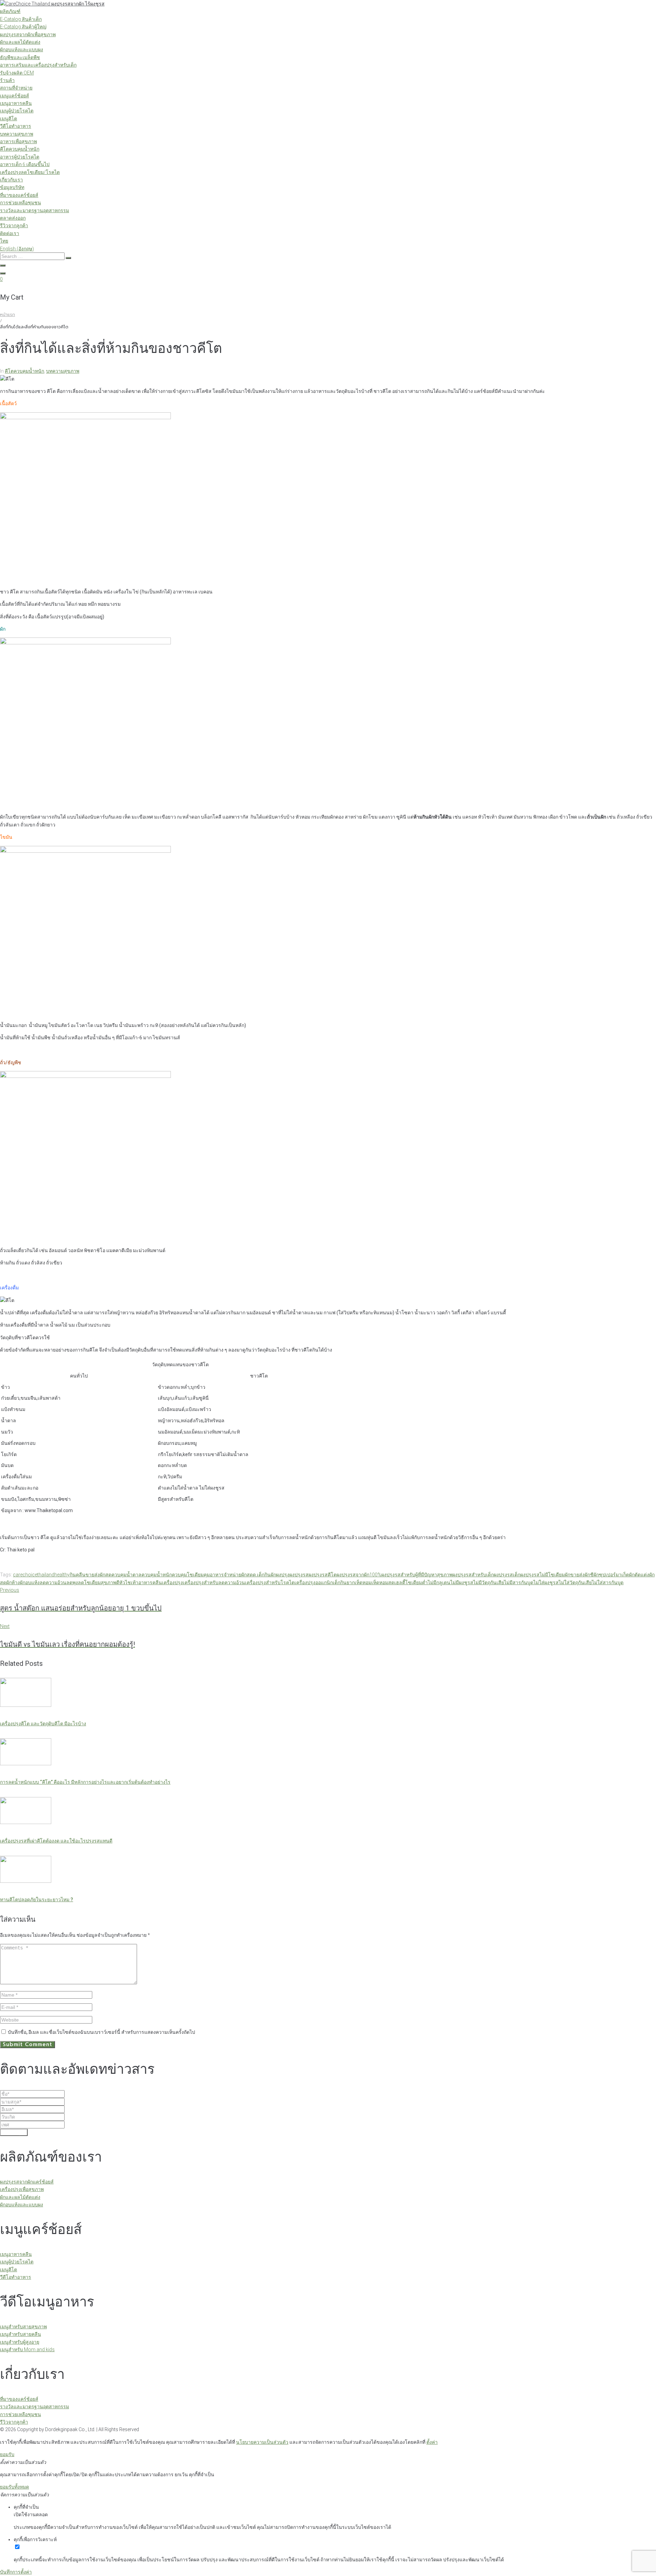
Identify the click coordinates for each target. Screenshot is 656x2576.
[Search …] (3, 265)
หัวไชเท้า (129, 1582)
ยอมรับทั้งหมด (15, 2487)
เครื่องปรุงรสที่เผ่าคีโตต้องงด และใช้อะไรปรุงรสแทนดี (56, 1841)
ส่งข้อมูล (14, 2132)
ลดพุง (72, 1582)
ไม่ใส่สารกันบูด (608, 1582)
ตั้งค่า (432, 2442)
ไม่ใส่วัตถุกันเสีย (575, 1582)
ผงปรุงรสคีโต (323, 1575)
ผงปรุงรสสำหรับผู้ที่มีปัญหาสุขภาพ (417, 1575)
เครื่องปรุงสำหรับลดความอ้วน (214, 1582)
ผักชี (589, 1575)
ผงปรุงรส (299, 1575)
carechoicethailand (34, 1575)
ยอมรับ (7, 2454)
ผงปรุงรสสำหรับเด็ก (473, 1575)
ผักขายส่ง (575, 1575)
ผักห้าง (13, 1582)
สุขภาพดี (110, 1582)
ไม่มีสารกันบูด (519, 1582)
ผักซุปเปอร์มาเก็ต (611, 1575)
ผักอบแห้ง (30, 1582)
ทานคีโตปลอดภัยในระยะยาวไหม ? (37, 1900)
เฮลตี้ (400, 1582)
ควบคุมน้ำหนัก (157, 1575)
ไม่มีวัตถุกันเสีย (489, 1582)
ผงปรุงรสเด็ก (507, 1575)
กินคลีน (78, 1575)
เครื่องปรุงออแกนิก (314, 1582)
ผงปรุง (283, 1575)
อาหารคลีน (150, 1582)
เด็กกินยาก (344, 1582)
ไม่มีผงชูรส (462, 1582)
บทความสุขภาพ (63, 371)
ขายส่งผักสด (98, 1575)
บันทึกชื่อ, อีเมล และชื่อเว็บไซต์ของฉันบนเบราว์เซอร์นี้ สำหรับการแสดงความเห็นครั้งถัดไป (101, 2032)
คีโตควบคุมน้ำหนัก (24, 371)
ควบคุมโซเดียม (188, 1575)
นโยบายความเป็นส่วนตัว (262, 2442)
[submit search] (68, 258)
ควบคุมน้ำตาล (126, 1575)
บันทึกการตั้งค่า (16, 2572)
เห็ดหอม (363, 1582)
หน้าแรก (8, 315)
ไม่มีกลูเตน (439, 1582)
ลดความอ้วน (53, 1582)
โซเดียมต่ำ (416, 1582)
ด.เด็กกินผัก (264, 1575)
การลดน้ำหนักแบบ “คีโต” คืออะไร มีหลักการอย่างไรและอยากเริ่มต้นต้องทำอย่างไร (85, 1782)
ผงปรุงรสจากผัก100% (359, 1575)
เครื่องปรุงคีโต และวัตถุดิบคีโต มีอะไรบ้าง (43, 1724)
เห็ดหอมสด (383, 1582)
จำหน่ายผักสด (238, 1575)
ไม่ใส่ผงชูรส (546, 1582)
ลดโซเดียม (89, 1582)
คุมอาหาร (214, 1575)
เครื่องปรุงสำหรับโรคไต (270, 1582)
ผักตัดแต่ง (639, 1575)
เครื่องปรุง (172, 1582)
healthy (62, 1575)
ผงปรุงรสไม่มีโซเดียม (543, 1575)
